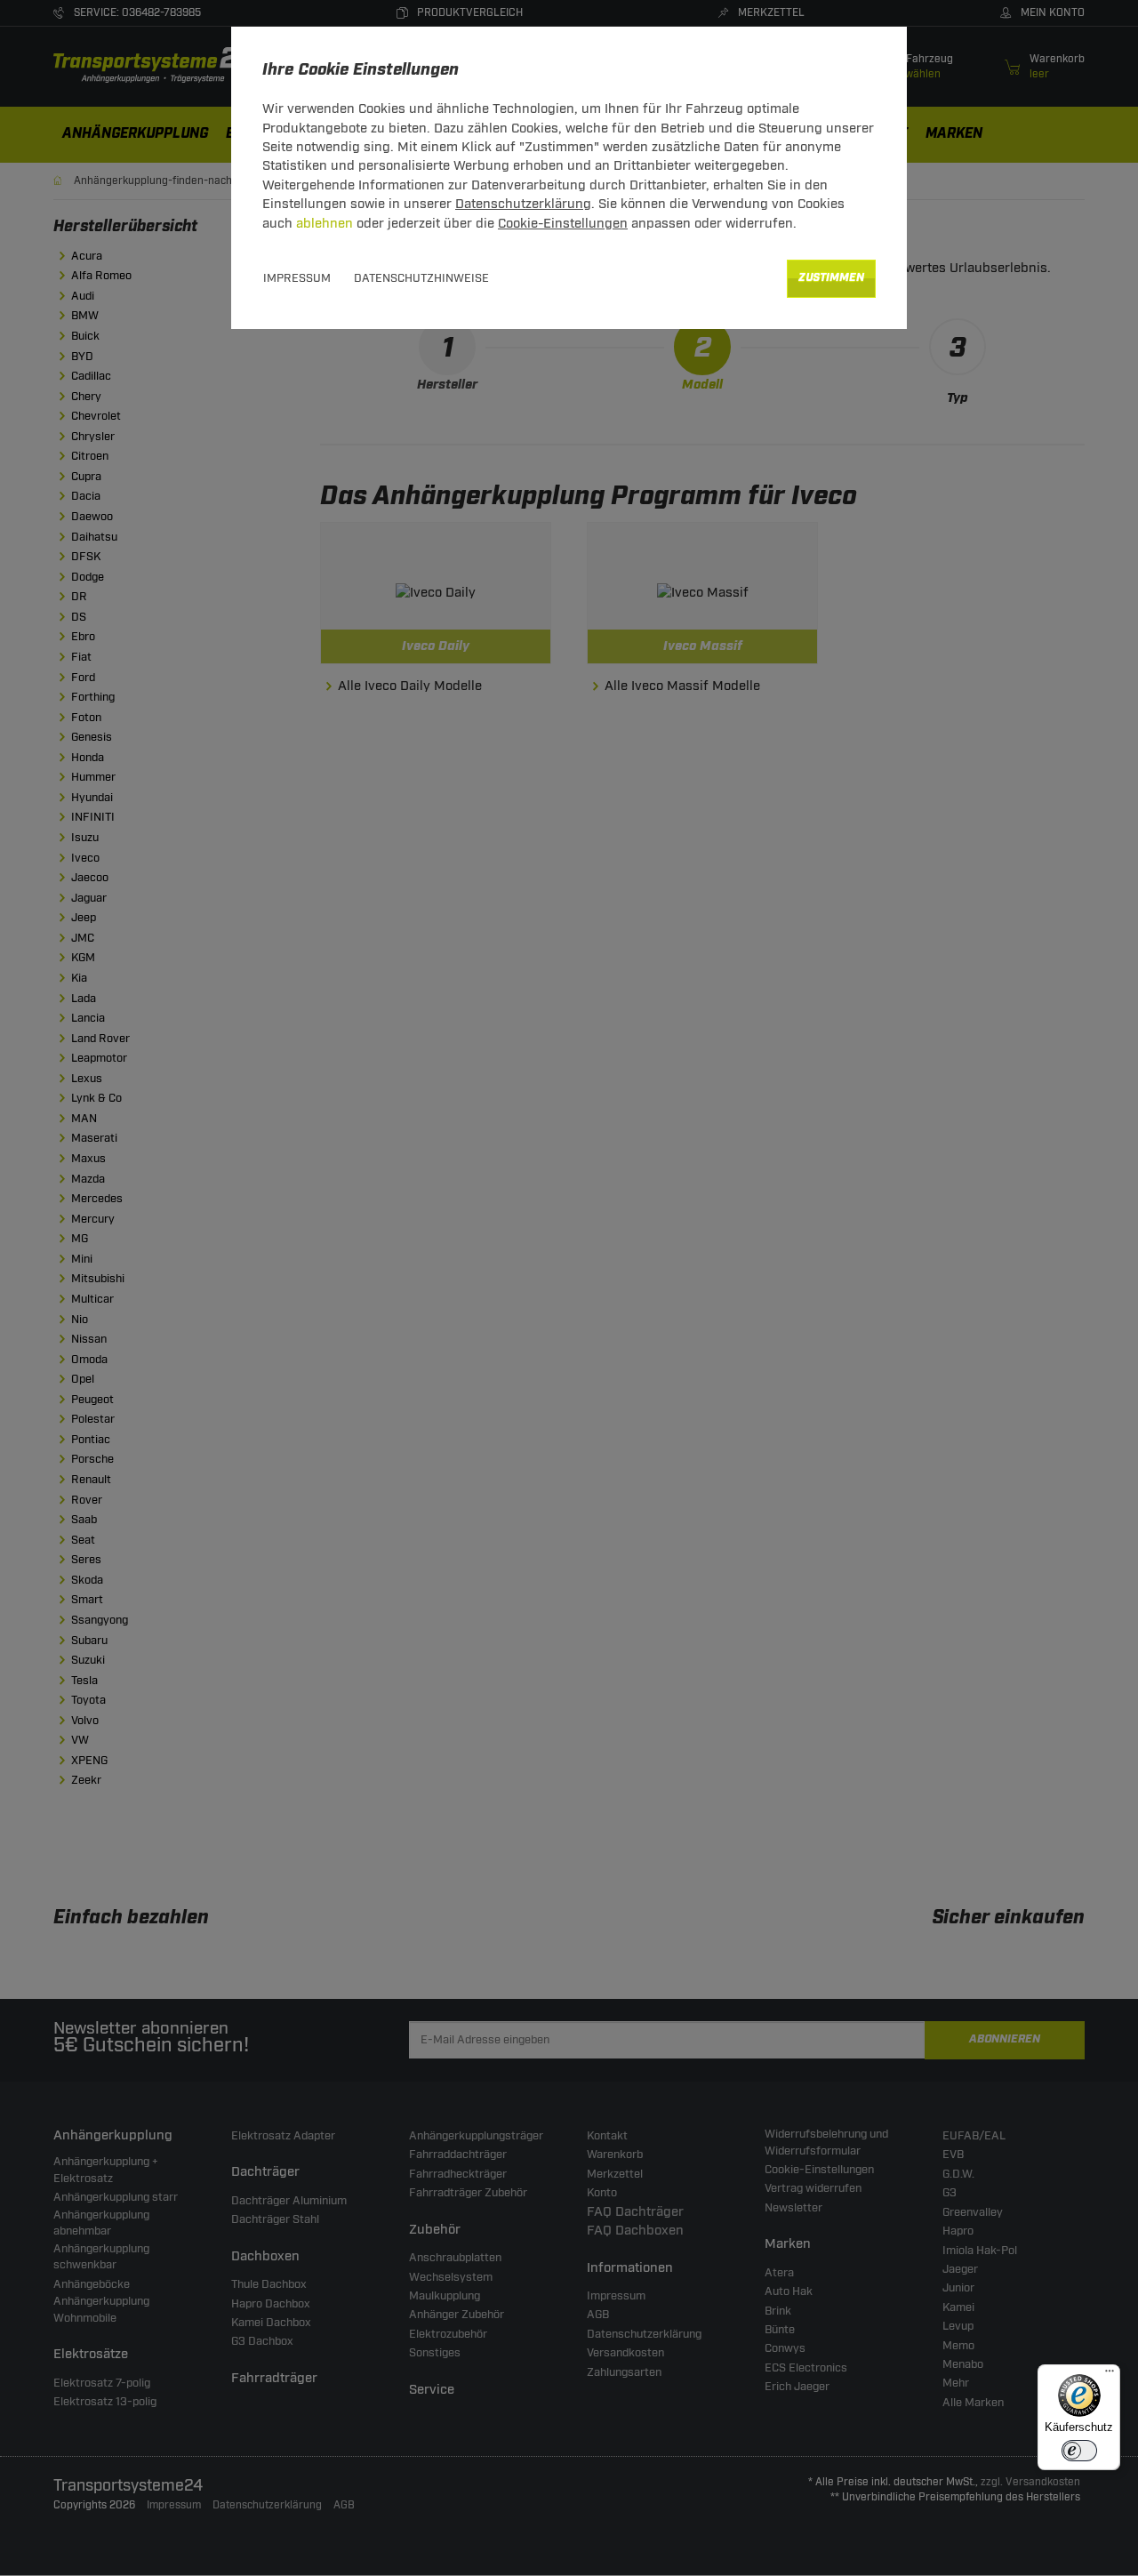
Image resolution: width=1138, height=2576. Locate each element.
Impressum (297, 278)
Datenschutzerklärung (523, 204)
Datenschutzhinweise (421, 278)
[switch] (1079, 2451)
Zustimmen (831, 278)
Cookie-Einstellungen (563, 224)
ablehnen (325, 224)
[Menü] (1110, 2375)
